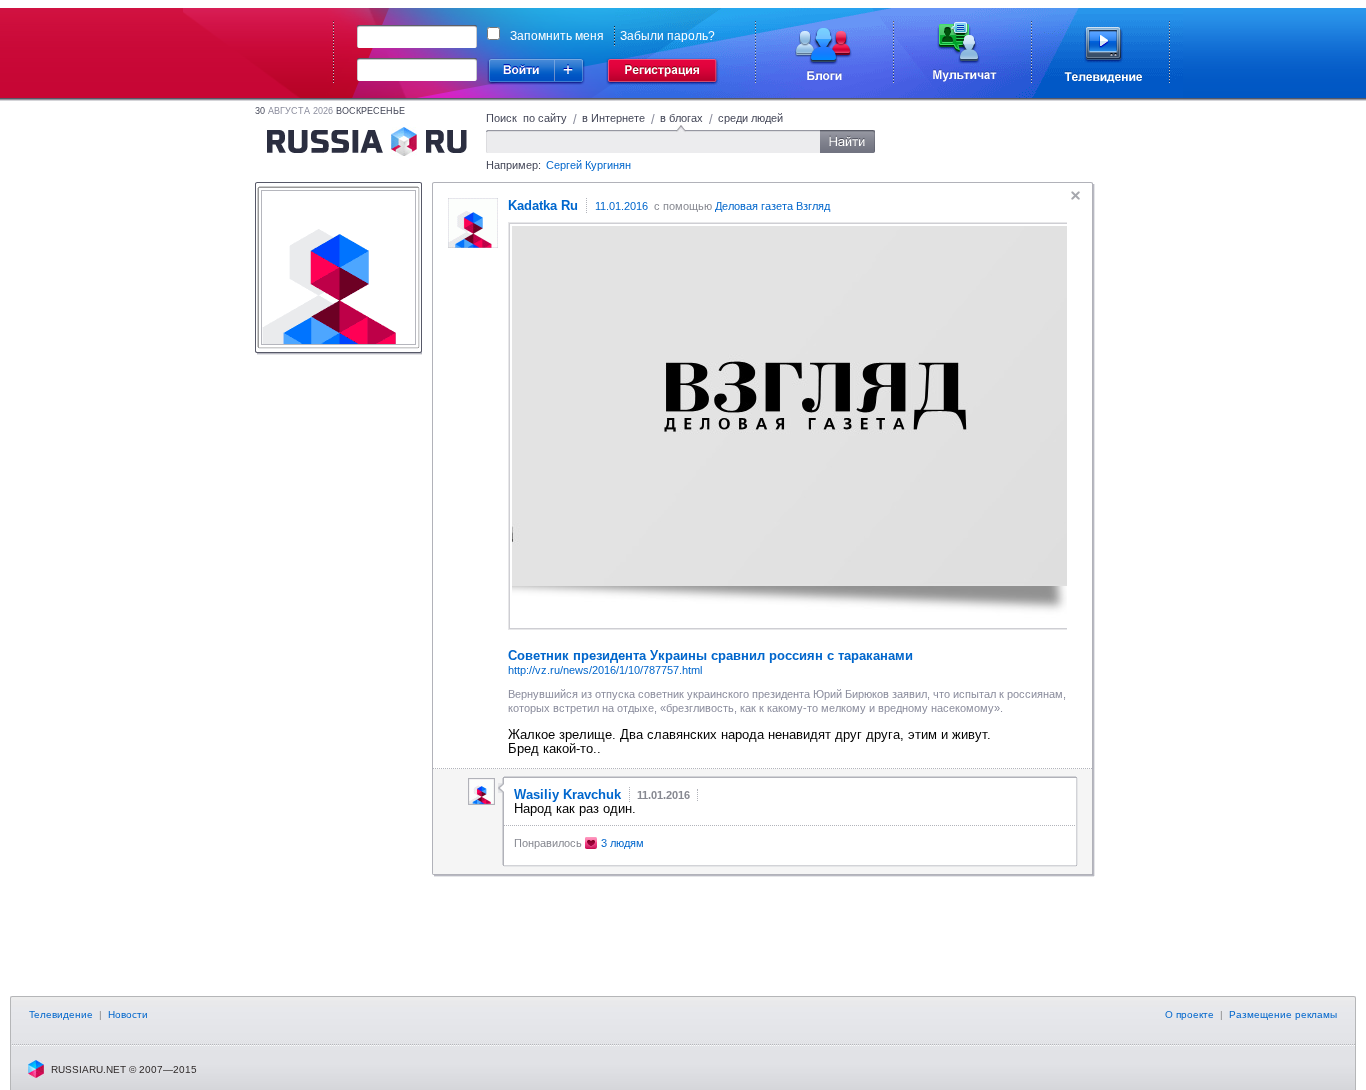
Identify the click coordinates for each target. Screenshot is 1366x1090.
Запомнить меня (557, 36)
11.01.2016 (621, 206)
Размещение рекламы (1283, 1014)
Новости (128, 1014)
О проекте (1189, 1014)
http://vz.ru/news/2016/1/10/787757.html (605, 670)
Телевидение (61, 1014)
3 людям (622, 843)
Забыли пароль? (667, 36)
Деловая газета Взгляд (772, 206)
